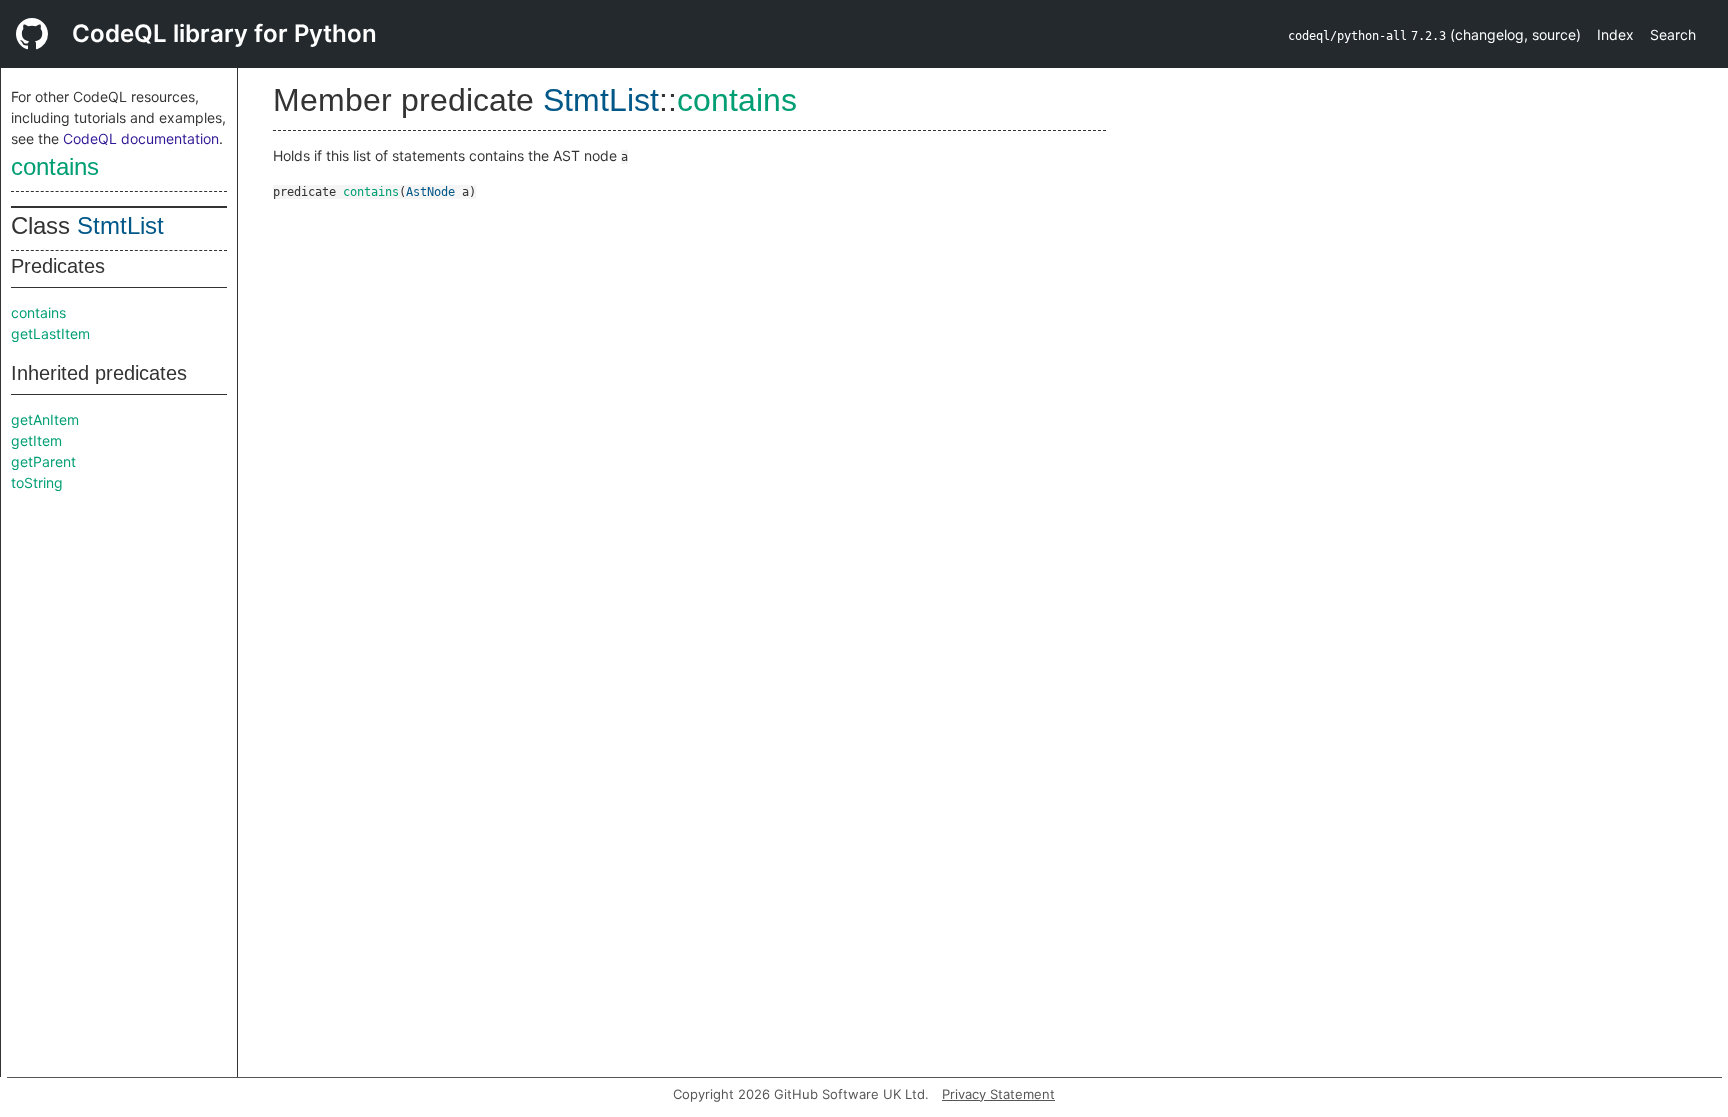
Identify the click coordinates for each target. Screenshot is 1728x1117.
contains (55, 166)
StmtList (120, 225)
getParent (43, 461)
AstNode (430, 192)
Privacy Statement (998, 1094)
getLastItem (50, 333)
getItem (36, 440)
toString (37, 482)
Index (1615, 34)
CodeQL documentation (141, 138)
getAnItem (45, 419)
